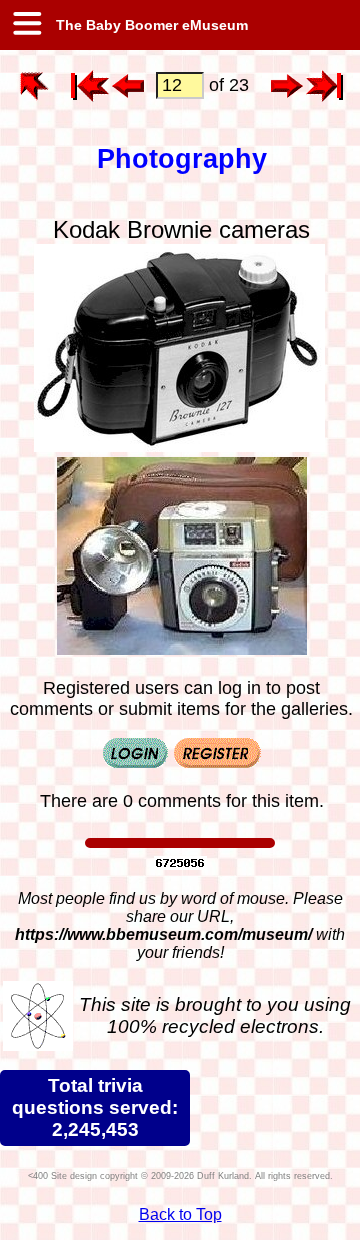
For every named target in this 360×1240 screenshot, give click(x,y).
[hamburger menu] (26, 25)
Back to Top (180, 1214)
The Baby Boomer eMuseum (150, 25)
